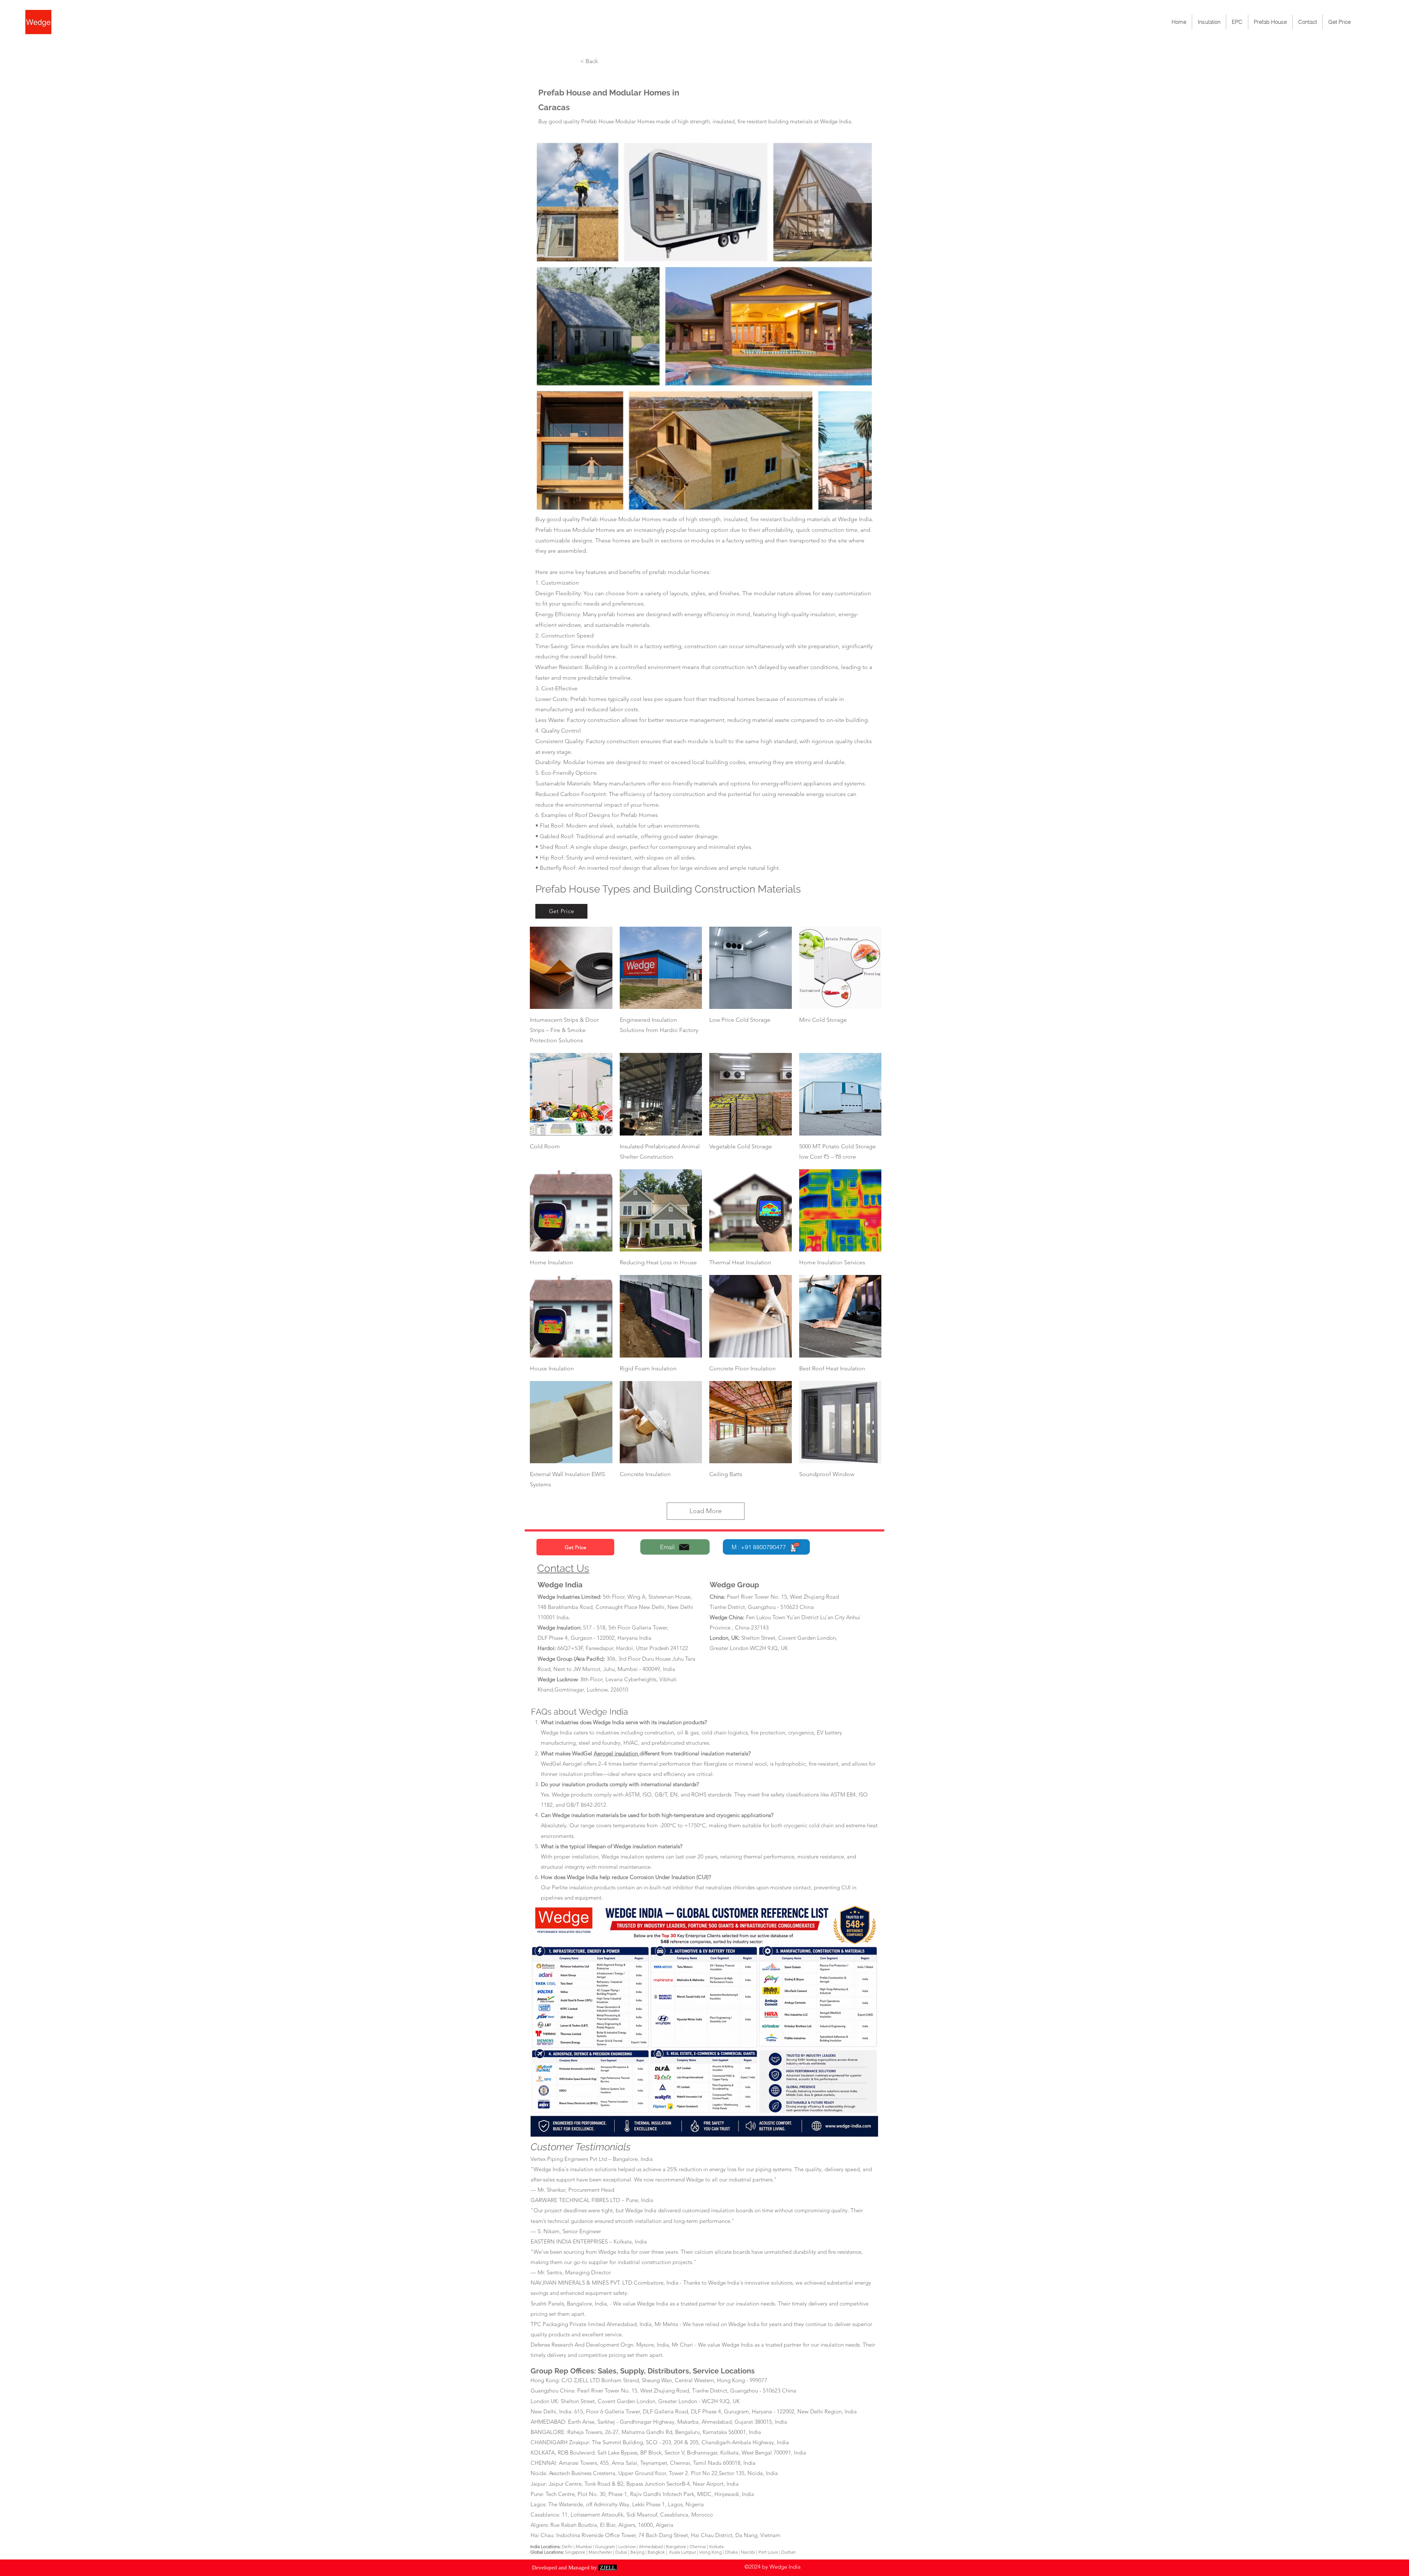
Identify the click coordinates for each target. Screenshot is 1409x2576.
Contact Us (563, 1568)
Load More (706, 1511)
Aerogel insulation (617, 1753)
